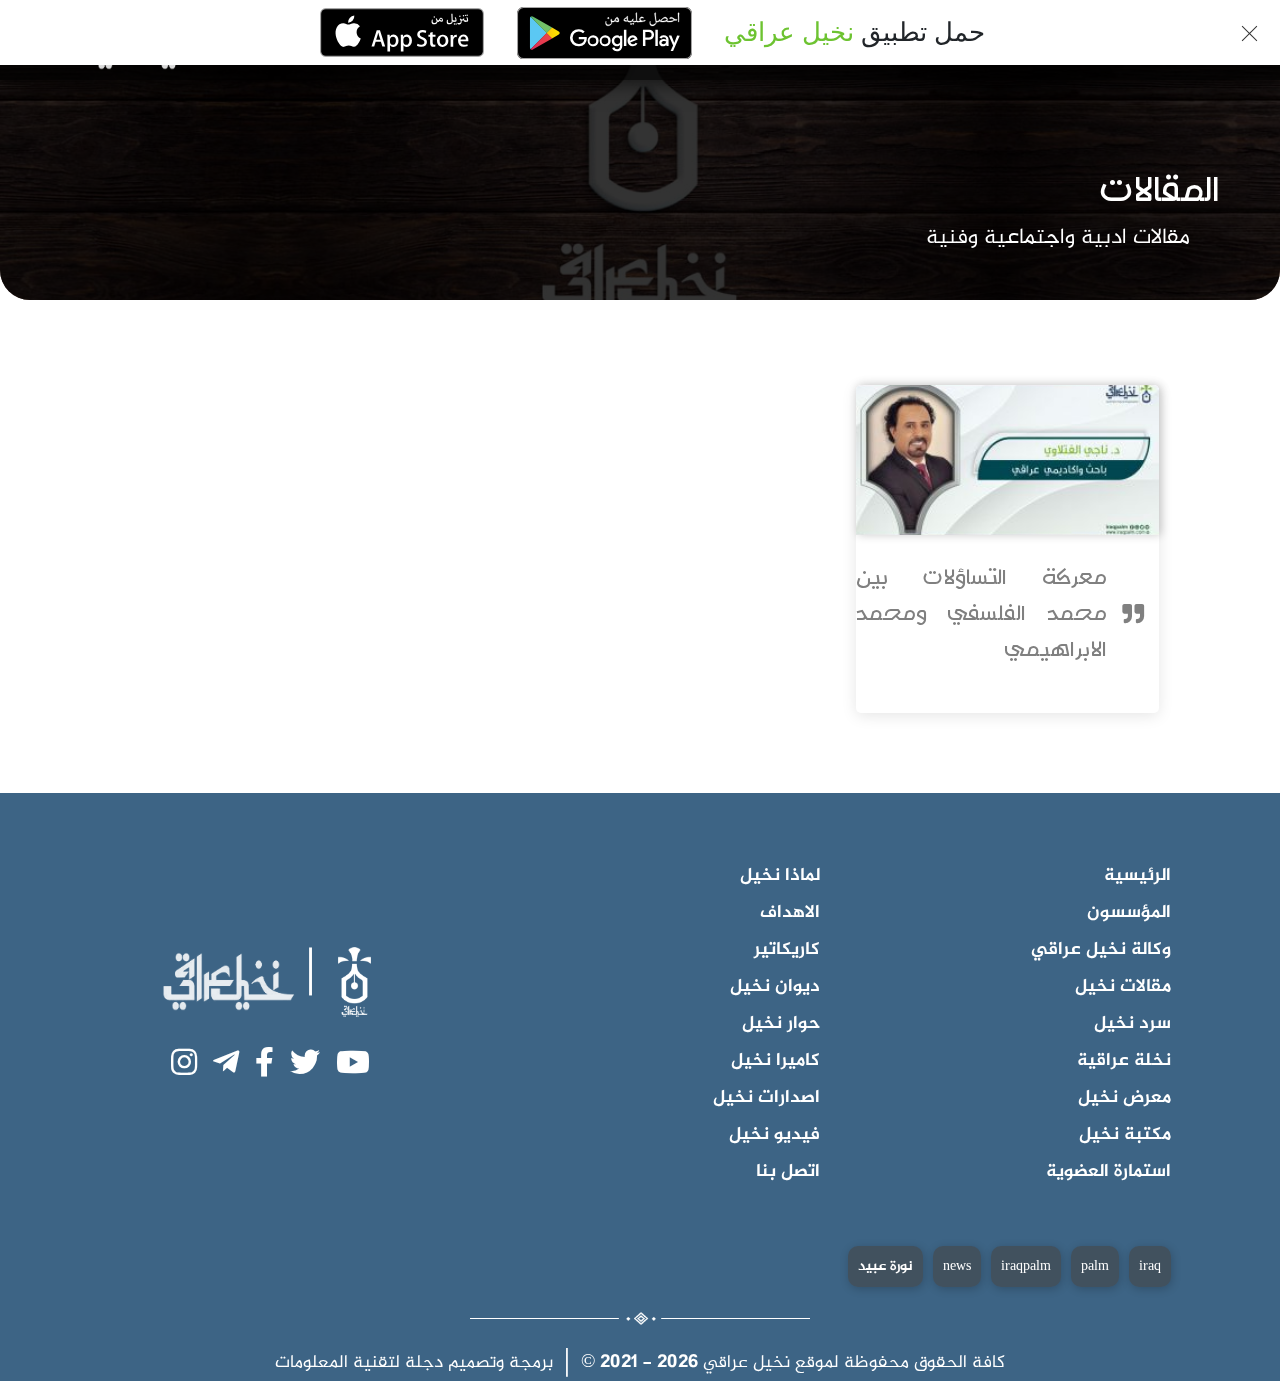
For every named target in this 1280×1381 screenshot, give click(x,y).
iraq (1150, 1266)
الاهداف (790, 913)
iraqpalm (1026, 1266)
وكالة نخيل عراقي (1101, 950)
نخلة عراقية (1124, 1061)
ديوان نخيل (775, 987)
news (957, 1266)
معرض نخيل (1124, 1098)
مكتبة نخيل (1125, 1135)
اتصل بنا (788, 1172)
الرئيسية (1137, 876)
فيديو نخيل (774, 1135)
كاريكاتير (787, 950)
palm (1095, 1266)
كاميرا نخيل (775, 1061)
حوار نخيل (781, 1024)
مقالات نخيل (1123, 987)
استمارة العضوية (1108, 1172)
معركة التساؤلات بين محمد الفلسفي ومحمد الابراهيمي (982, 613)
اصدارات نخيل (766, 1098)
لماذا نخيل (780, 876)
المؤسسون (1129, 913)
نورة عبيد (885, 1266)
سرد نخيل (1132, 1024)
